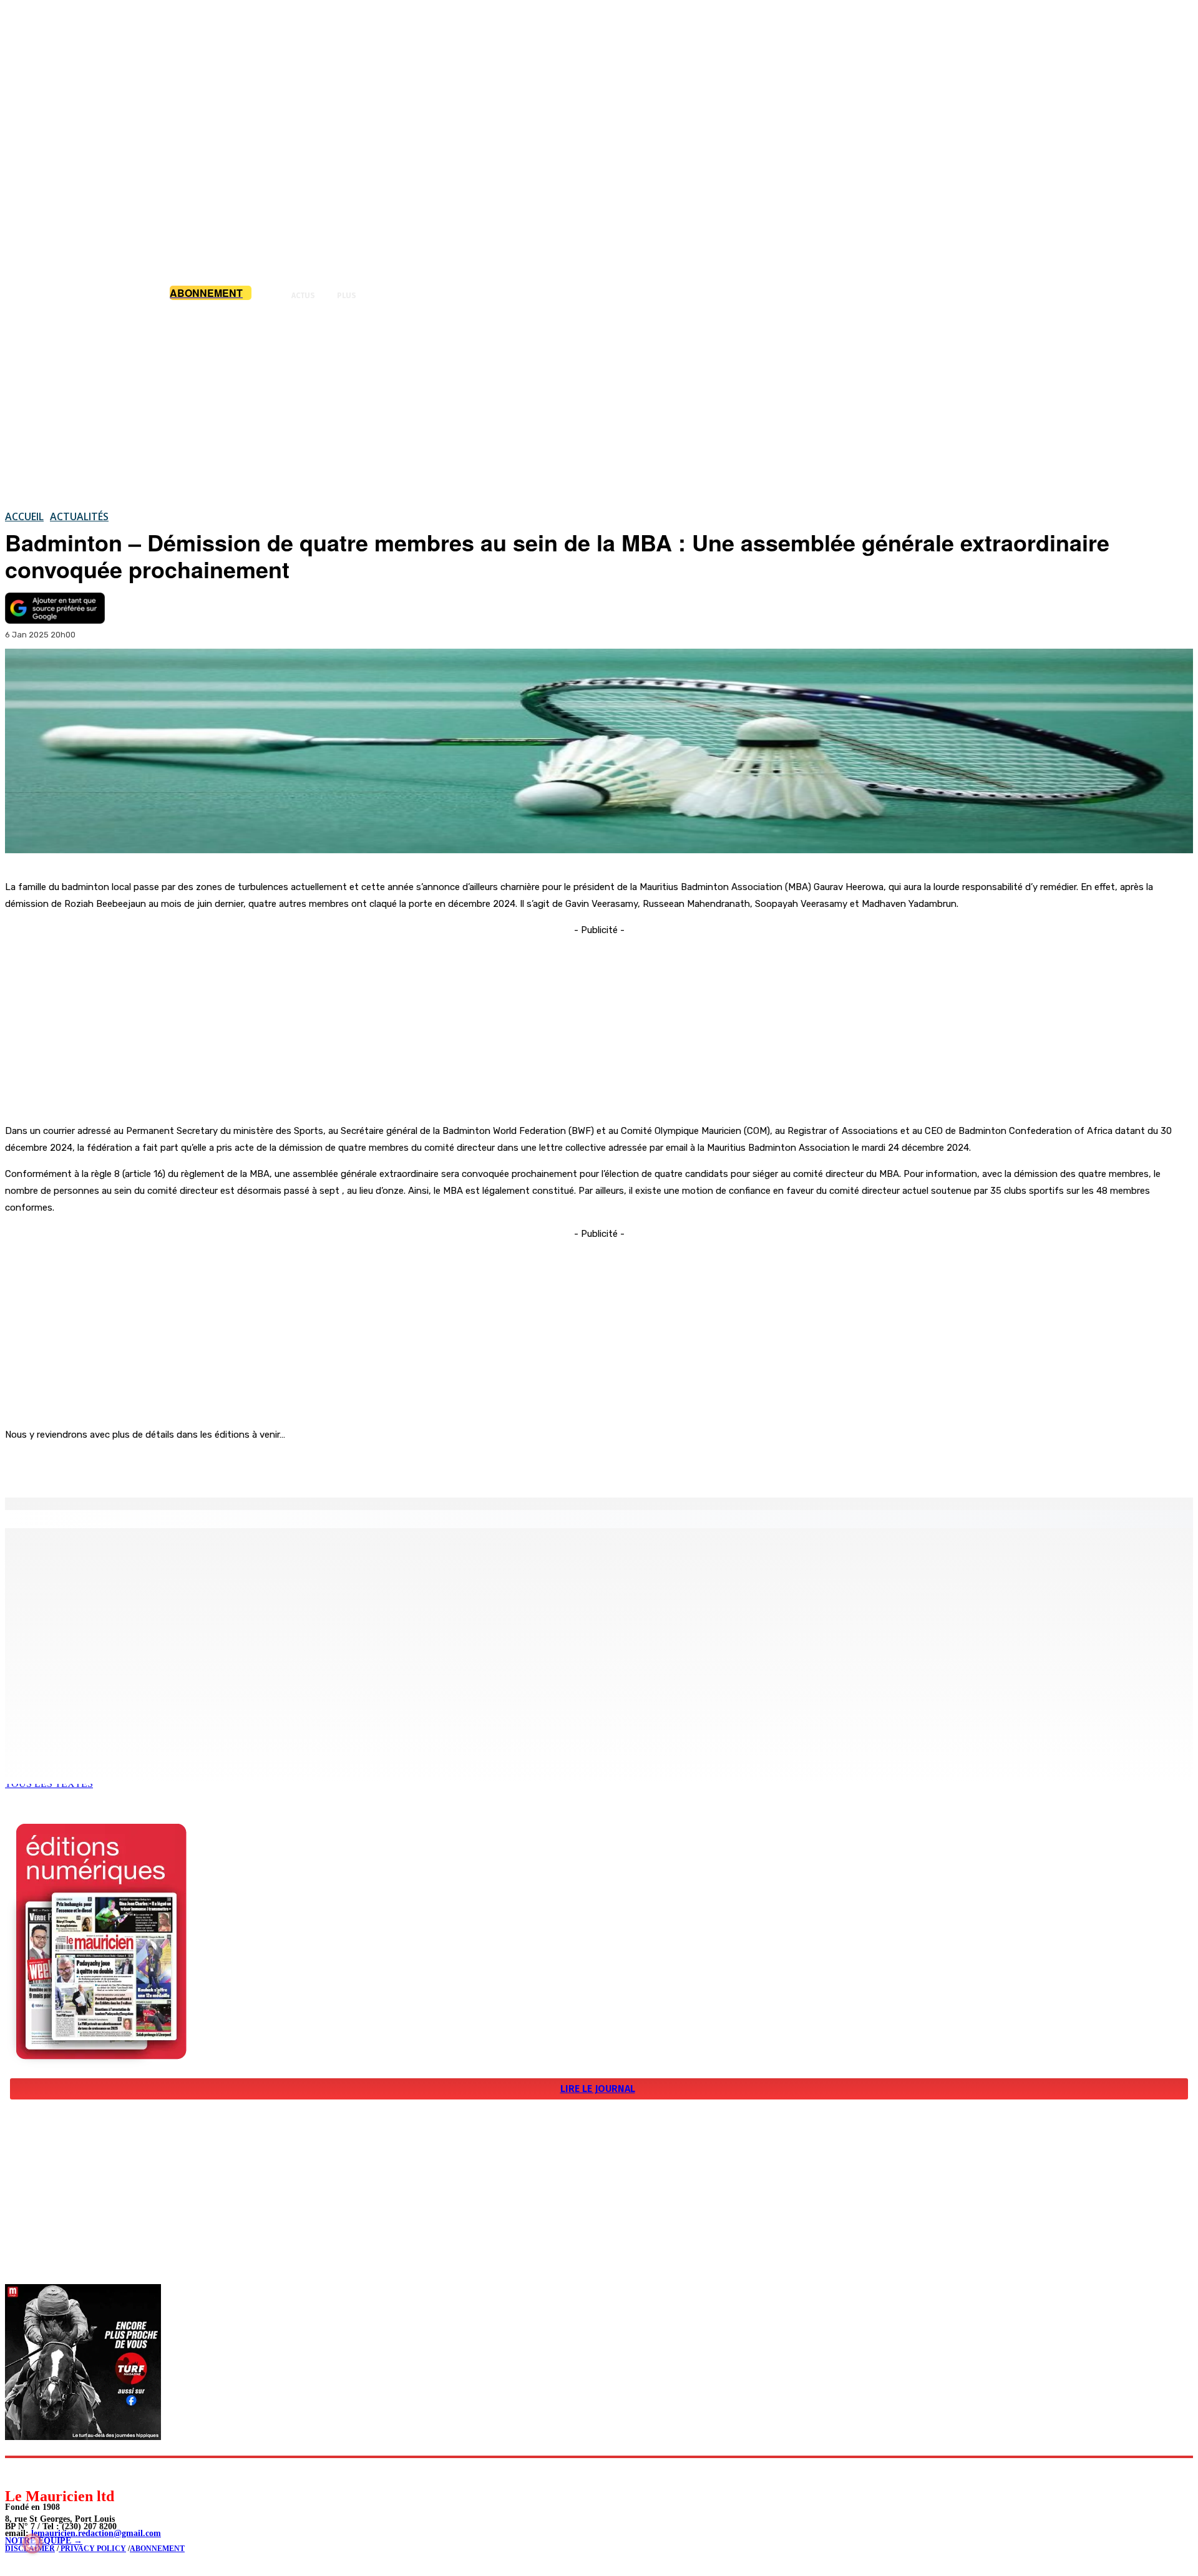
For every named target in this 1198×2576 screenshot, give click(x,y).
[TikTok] (100, 2472)
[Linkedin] (72, 2472)
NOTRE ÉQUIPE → (44, 2541)
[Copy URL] (220, 1466)
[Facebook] (130, 1466)
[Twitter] (175, 1466)
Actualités (79, 516)
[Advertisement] (599, 405)
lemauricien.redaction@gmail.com (96, 2533)
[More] (265, 1466)
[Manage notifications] (32, 2544)
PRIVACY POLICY (92, 2549)
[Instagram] (44, 2472)
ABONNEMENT (157, 2549)
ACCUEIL (24, 516)
